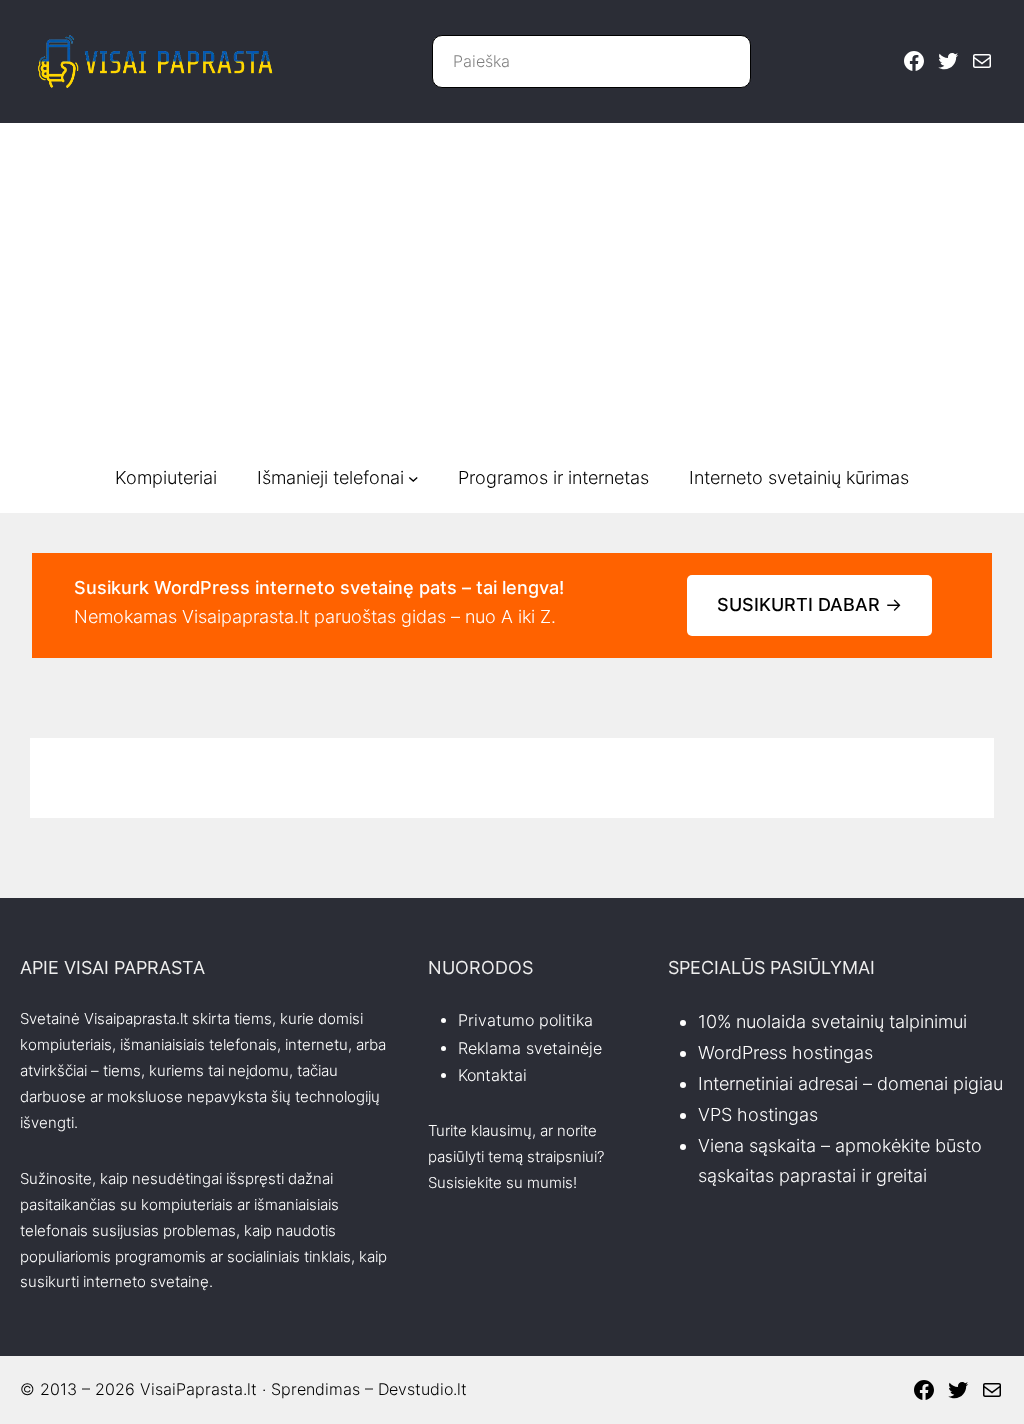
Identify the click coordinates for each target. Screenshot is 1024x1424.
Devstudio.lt (422, 1389)
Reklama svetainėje (530, 1048)
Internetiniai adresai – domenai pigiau (850, 1083)
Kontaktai (492, 1075)
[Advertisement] (512, 293)
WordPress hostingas (785, 1052)
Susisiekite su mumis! (502, 1183)
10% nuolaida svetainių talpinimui (832, 1021)
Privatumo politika (525, 1020)
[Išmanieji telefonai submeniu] (413, 478)
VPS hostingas (758, 1114)
